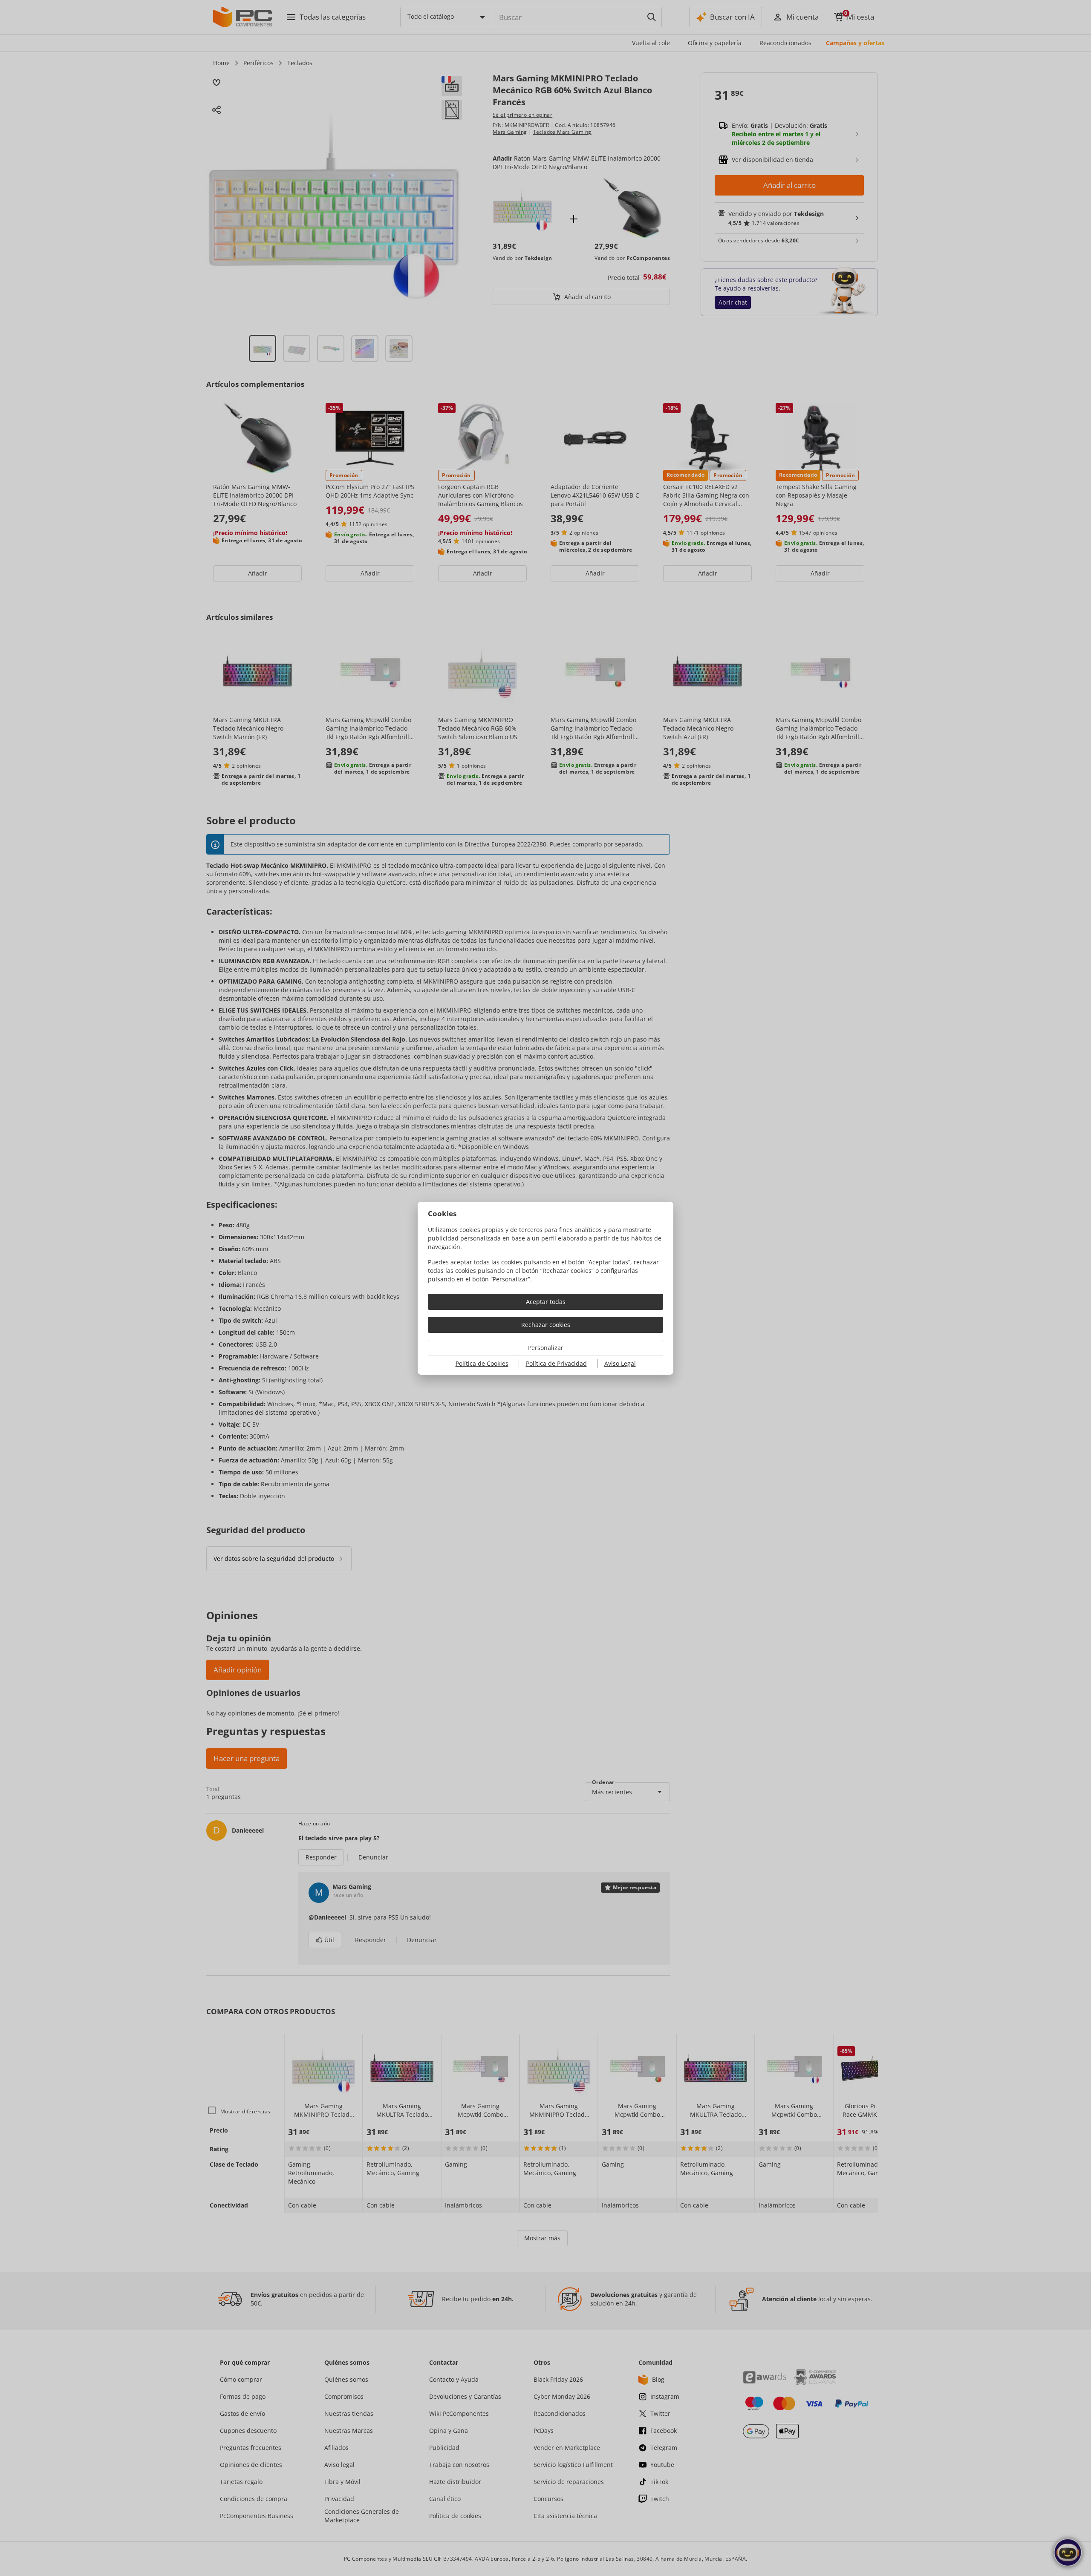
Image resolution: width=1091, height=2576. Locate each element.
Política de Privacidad (556, 1363)
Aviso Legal (620, 1363)
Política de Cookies (482, 1363)
